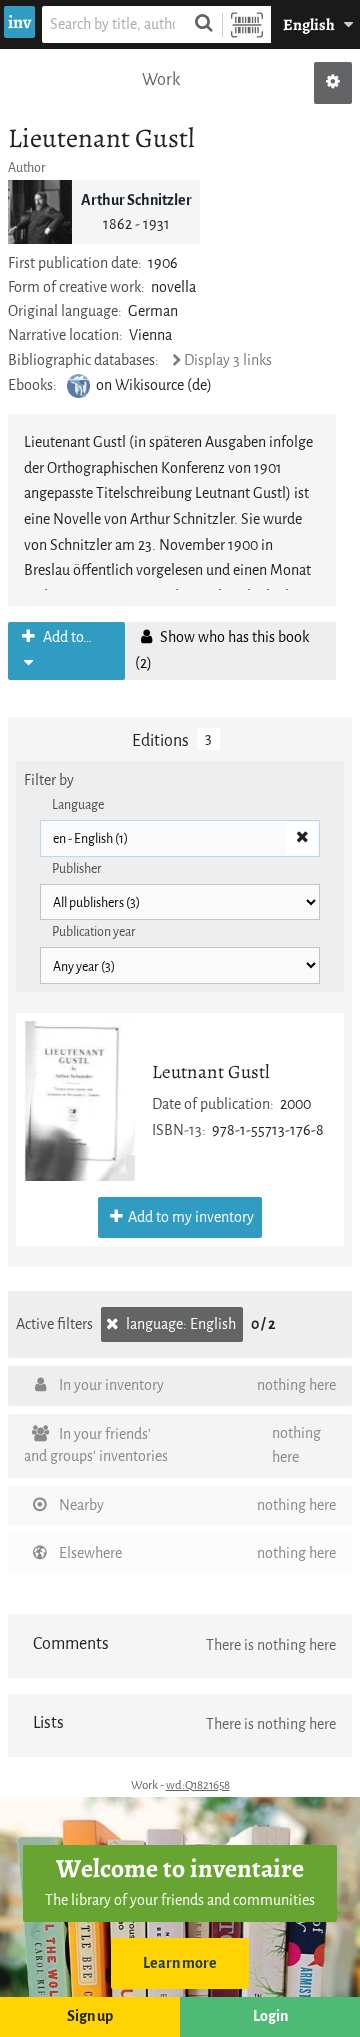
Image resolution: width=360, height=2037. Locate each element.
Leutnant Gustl (211, 1071)
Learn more (180, 1963)
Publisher (77, 868)
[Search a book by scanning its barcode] (247, 24)
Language (78, 804)
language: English (179, 1324)
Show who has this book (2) (222, 650)
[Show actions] (333, 83)
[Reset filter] (302, 839)
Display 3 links (228, 360)
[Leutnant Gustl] (80, 1101)
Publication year (94, 931)
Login (270, 2016)
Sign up (90, 2016)
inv (19, 22)
